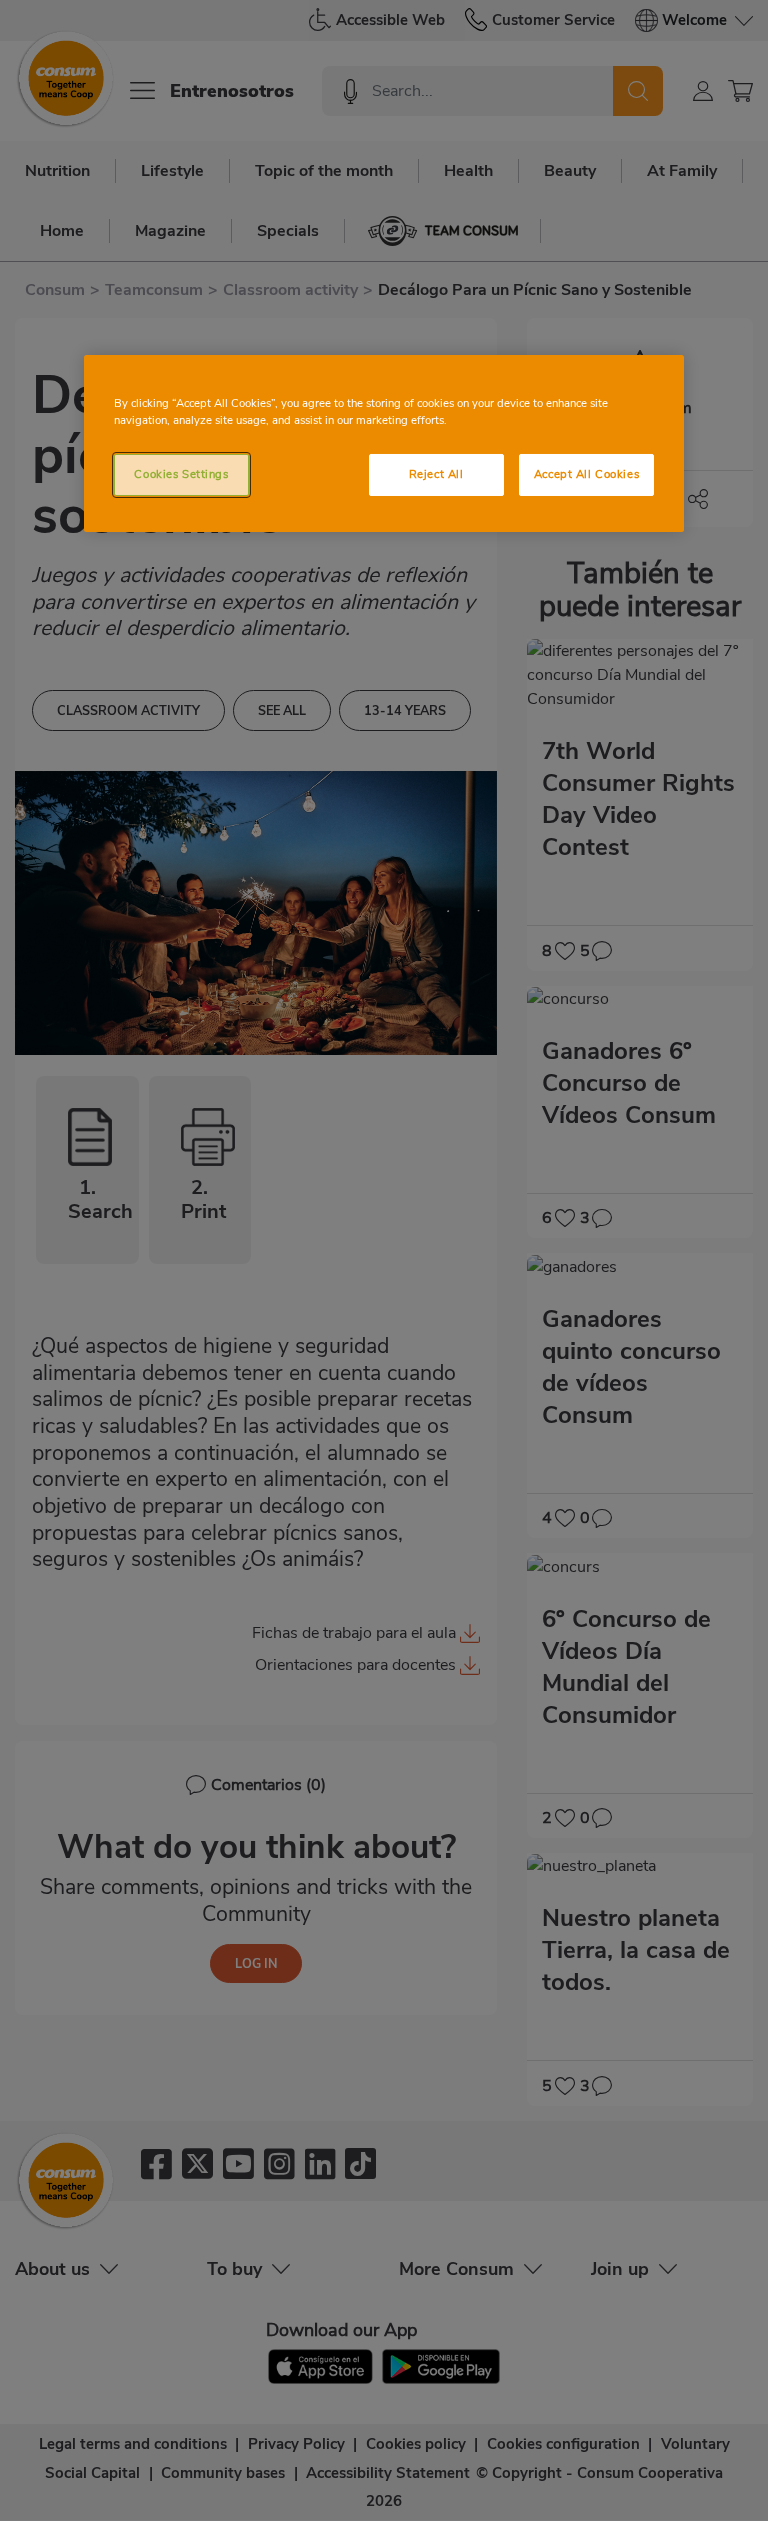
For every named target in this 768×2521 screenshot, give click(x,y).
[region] (384, 443)
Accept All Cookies (586, 474)
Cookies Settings (181, 474)
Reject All (436, 474)
